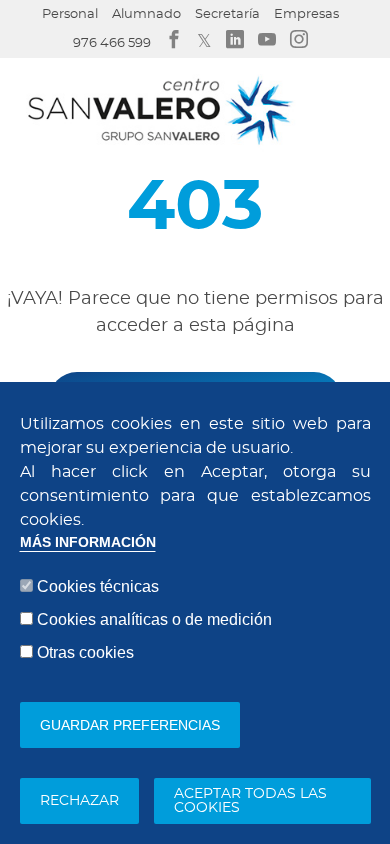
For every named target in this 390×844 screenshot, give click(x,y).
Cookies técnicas (98, 586)
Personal (70, 14)
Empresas (306, 14)
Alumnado (146, 14)
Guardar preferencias (130, 725)
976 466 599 (112, 43)
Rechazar (79, 801)
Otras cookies (85, 652)
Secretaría (227, 14)
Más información (88, 542)
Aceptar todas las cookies (250, 801)
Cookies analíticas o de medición (154, 619)
